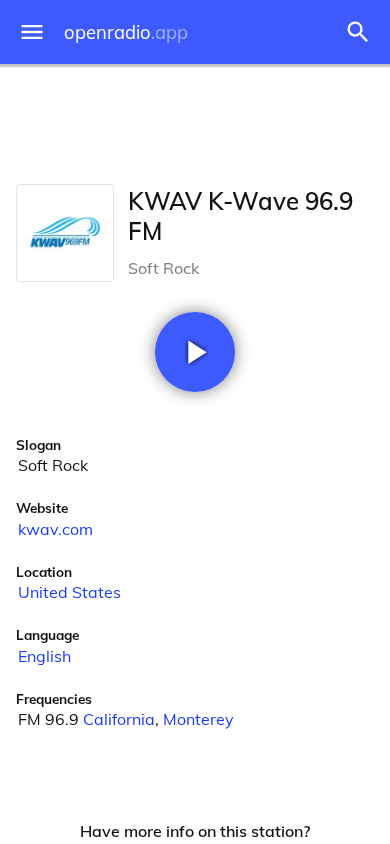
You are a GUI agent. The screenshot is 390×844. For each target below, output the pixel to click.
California (119, 719)
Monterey (198, 719)
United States (69, 592)
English (44, 656)
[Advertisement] (195, 120)
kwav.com (55, 529)
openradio (126, 32)
